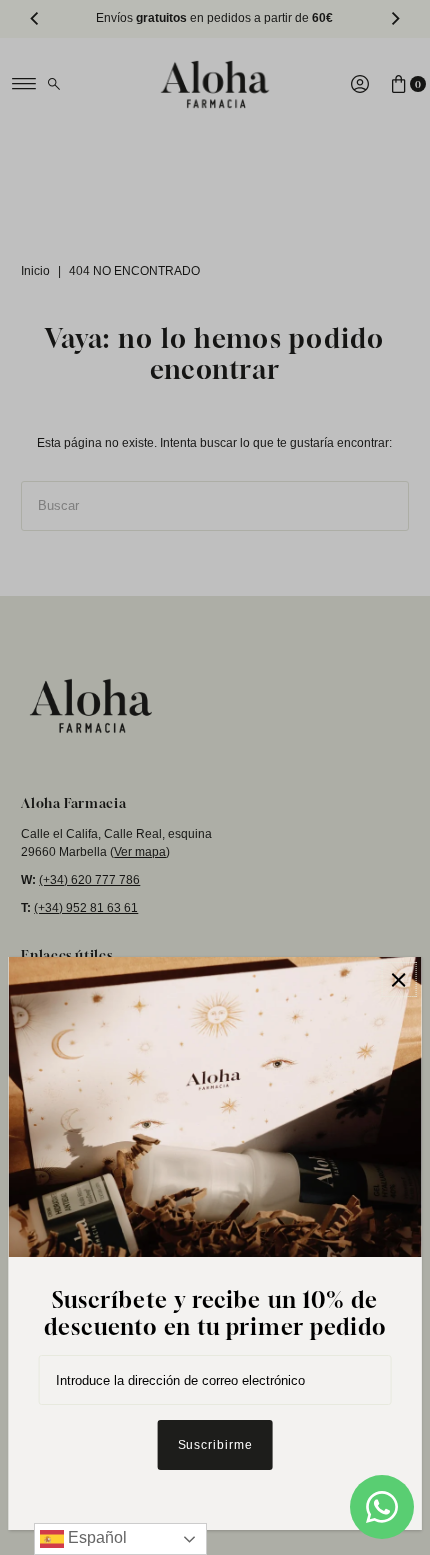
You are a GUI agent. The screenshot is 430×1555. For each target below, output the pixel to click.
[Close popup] (398, 979)
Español (95, 1537)
